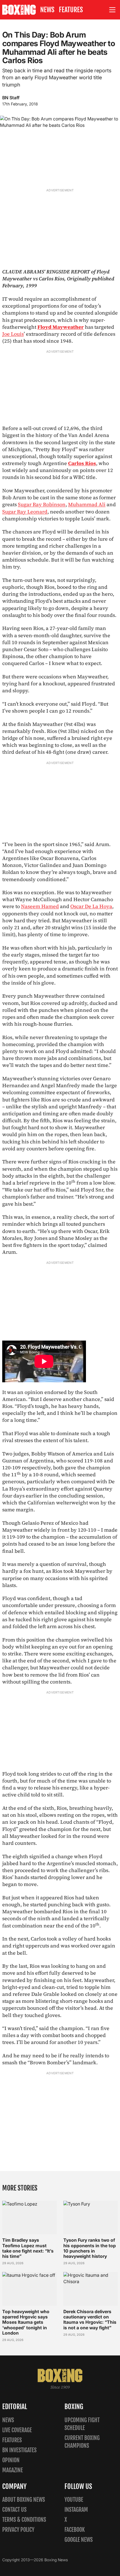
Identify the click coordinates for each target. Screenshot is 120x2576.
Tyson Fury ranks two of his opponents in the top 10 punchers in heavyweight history (90, 2248)
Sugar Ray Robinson (42, 504)
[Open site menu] (112, 10)
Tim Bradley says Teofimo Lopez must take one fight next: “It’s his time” (28, 2248)
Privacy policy (18, 2530)
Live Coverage (17, 2430)
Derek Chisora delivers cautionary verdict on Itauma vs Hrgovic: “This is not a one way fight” (90, 2320)
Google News (79, 2540)
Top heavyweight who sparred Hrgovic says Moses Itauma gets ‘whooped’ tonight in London (26, 2322)
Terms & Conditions (24, 2520)
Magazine (13, 2470)
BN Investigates (19, 2450)
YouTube (74, 2500)
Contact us (14, 2510)
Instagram (76, 2510)
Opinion (11, 2460)
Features (71, 10)
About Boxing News (24, 2500)
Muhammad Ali (87, 504)
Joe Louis (13, 334)
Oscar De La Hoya (91, 906)
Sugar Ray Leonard (25, 512)
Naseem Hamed (40, 906)
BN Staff (11, 98)
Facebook (75, 2530)
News (47, 10)
